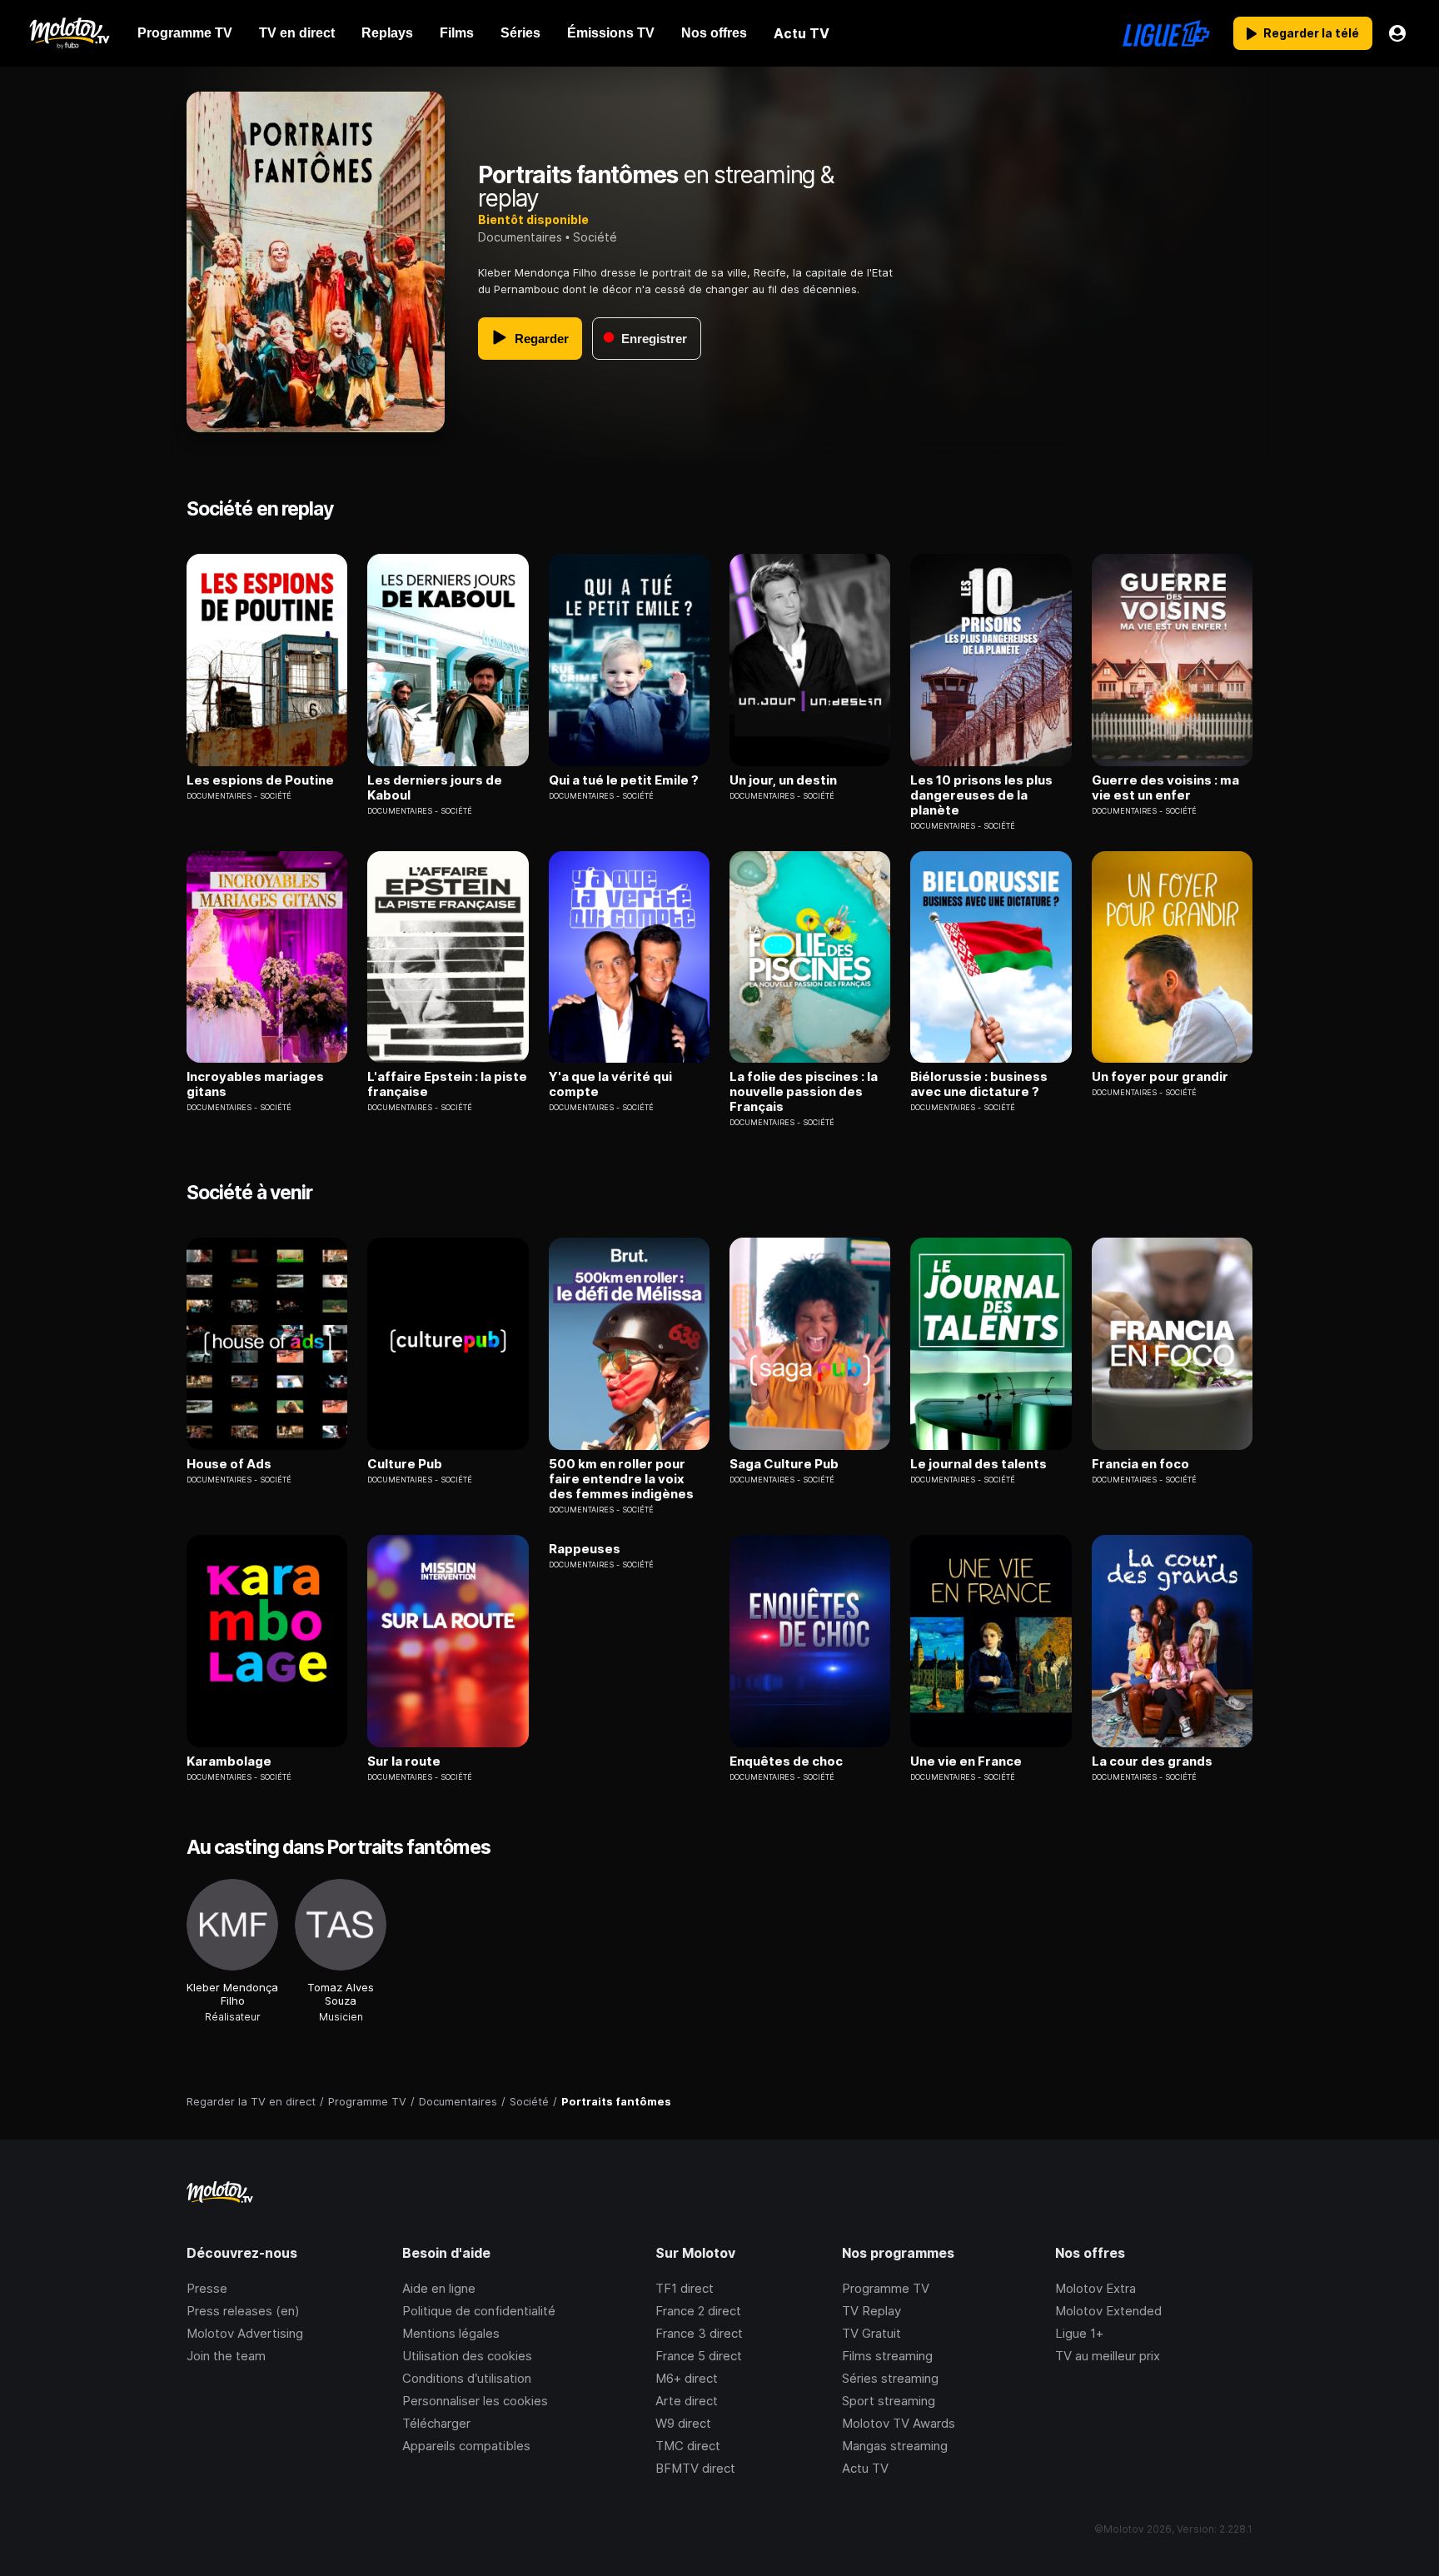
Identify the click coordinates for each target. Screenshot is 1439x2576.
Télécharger (436, 2423)
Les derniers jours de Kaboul (435, 788)
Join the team (226, 2356)
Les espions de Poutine (260, 780)
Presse (207, 2288)
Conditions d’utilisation (467, 2378)
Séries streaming (890, 2378)
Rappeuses (585, 1549)
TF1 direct (685, 2288)
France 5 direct (699, 2356)
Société (595, 237)
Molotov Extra (1095, 2288)
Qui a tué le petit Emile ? (624, 780)
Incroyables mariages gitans (255, 1084)
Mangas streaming (895, 2446)
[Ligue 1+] (1166, 33)
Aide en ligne (439, 2288)
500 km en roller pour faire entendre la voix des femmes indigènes (621, 1479)
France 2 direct (698, 2311)
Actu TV (865, 2468)
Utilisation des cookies (467, 2356)
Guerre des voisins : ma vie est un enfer (1165, 788)
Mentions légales (451, 2333)
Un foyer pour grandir (1160, 1077)
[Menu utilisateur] (1397, 33)
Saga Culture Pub (784, 1464)
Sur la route (404, 1761)
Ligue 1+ (1079, 2333)
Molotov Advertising (245, 2333)
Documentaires (520, 237)
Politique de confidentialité (479, 2311)
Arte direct (687, 2401)
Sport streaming (889, 2401)
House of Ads (229, 1464)
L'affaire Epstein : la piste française (447, 1084)
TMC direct (688, 2446)
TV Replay (871, 2311)
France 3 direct (699, 2333)
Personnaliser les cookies (475, 2401)
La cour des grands (1152, 1761)
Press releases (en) (243, 2311)
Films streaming (887, 2356)
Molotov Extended (1108, 2311)
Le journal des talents (978, 1464)
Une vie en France (966, 1761)
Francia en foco (1140, 1464)
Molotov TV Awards (899, 2423)
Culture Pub (405, 1464)
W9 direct (683, 2423)
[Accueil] (69, 33)
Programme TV (886, 2288)
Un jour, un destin (783, 780)
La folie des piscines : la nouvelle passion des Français (804, 1092)
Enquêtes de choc (786, 1761)
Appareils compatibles (466, 2446)
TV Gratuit (871, 2333)
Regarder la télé (1311, 33)
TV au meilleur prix (1108, 2356)
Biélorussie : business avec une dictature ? (979, 1084)
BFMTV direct (695, 2468)
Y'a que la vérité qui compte (610, 1084)
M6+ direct (687, 2378)
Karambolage (229, 1761)
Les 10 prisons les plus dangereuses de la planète (981, 795)
